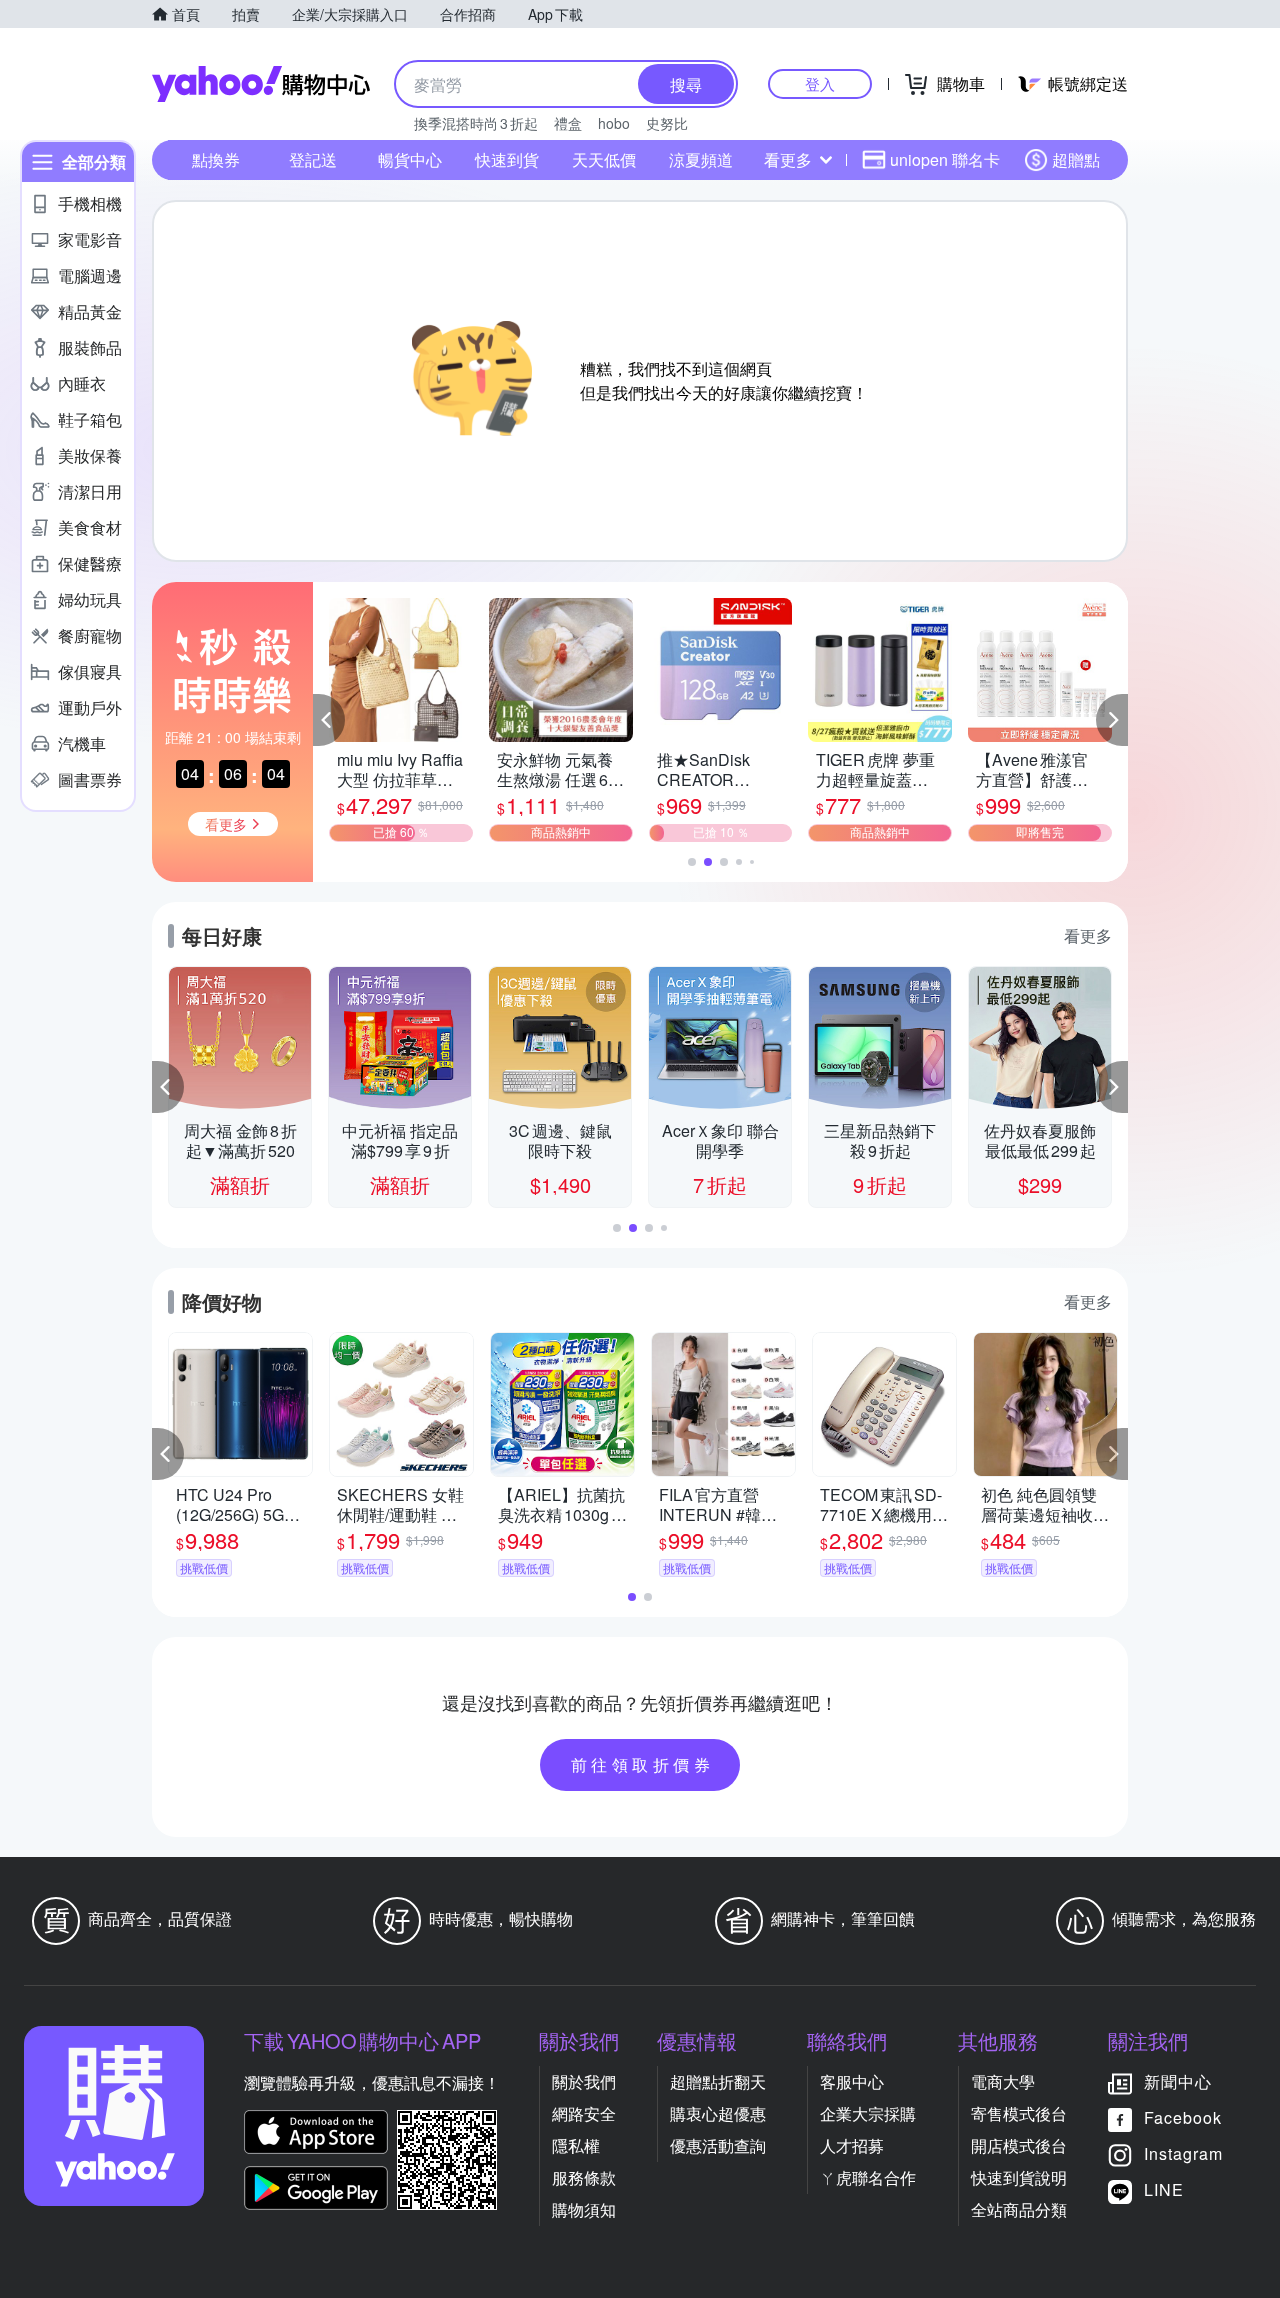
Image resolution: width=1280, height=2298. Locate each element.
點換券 (216, 159)
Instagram (1183, 2153)
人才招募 (852, 2145)
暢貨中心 (410, 159)
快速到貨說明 (1019, 2177)
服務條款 (584, 2177)
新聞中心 (1178, 2081)
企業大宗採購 (868, 2113)
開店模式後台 (1019, 2145)
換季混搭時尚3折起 (476, 123)
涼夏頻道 (701, 159)
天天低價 (604, 159)
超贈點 (1076, 159)
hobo (614, 123)
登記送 (313, 159)
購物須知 (584, 2209)
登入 (820, 83)
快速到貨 (507, 159)
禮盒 (568, 123)
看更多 (788, 159)
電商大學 (1003, 2081)
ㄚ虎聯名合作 (868, 2177)
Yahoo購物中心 (261, 84)
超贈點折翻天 (718, 2081)
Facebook (1183, 2117)
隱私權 (576, 2145)
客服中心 (852, 2081)
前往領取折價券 (643, 1764)
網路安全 (584, 2113)
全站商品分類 (1019, 2209)
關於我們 (584, 2081)
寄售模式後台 (1019, 2113)
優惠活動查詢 (718, 2145)
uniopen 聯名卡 (945, 159)
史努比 (667, 123)
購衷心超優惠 (718, 2113)
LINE (1164, 2189)
